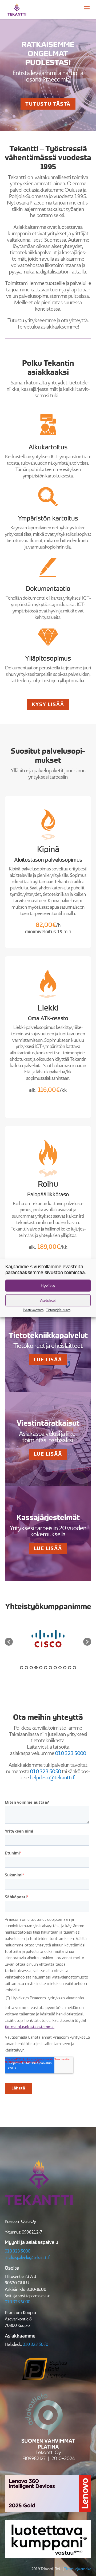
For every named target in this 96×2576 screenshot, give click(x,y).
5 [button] (41, 1668)
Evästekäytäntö (33, 1310)
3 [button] (31, 1668)
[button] (9, 1642)
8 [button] (55, 1668)
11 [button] (70, 1668)
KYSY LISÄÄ (48, 704)
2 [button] (26, 1668)
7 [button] (50, 1668)
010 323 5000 (18, 2251)
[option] (50, 1639)
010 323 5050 (35, 2344)
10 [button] (65, 1668)
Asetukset (48, 1300)
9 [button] (60, 1668)
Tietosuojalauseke (78, 2569)
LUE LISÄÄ (48, 1360)
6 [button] (46, 1668)
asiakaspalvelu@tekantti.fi (28, 2257)
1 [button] (22, 1668)
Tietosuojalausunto (58, 1310)
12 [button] (74, 1668)
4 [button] (36, 1668)
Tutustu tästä (48, 104)
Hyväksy (48, 1285)
